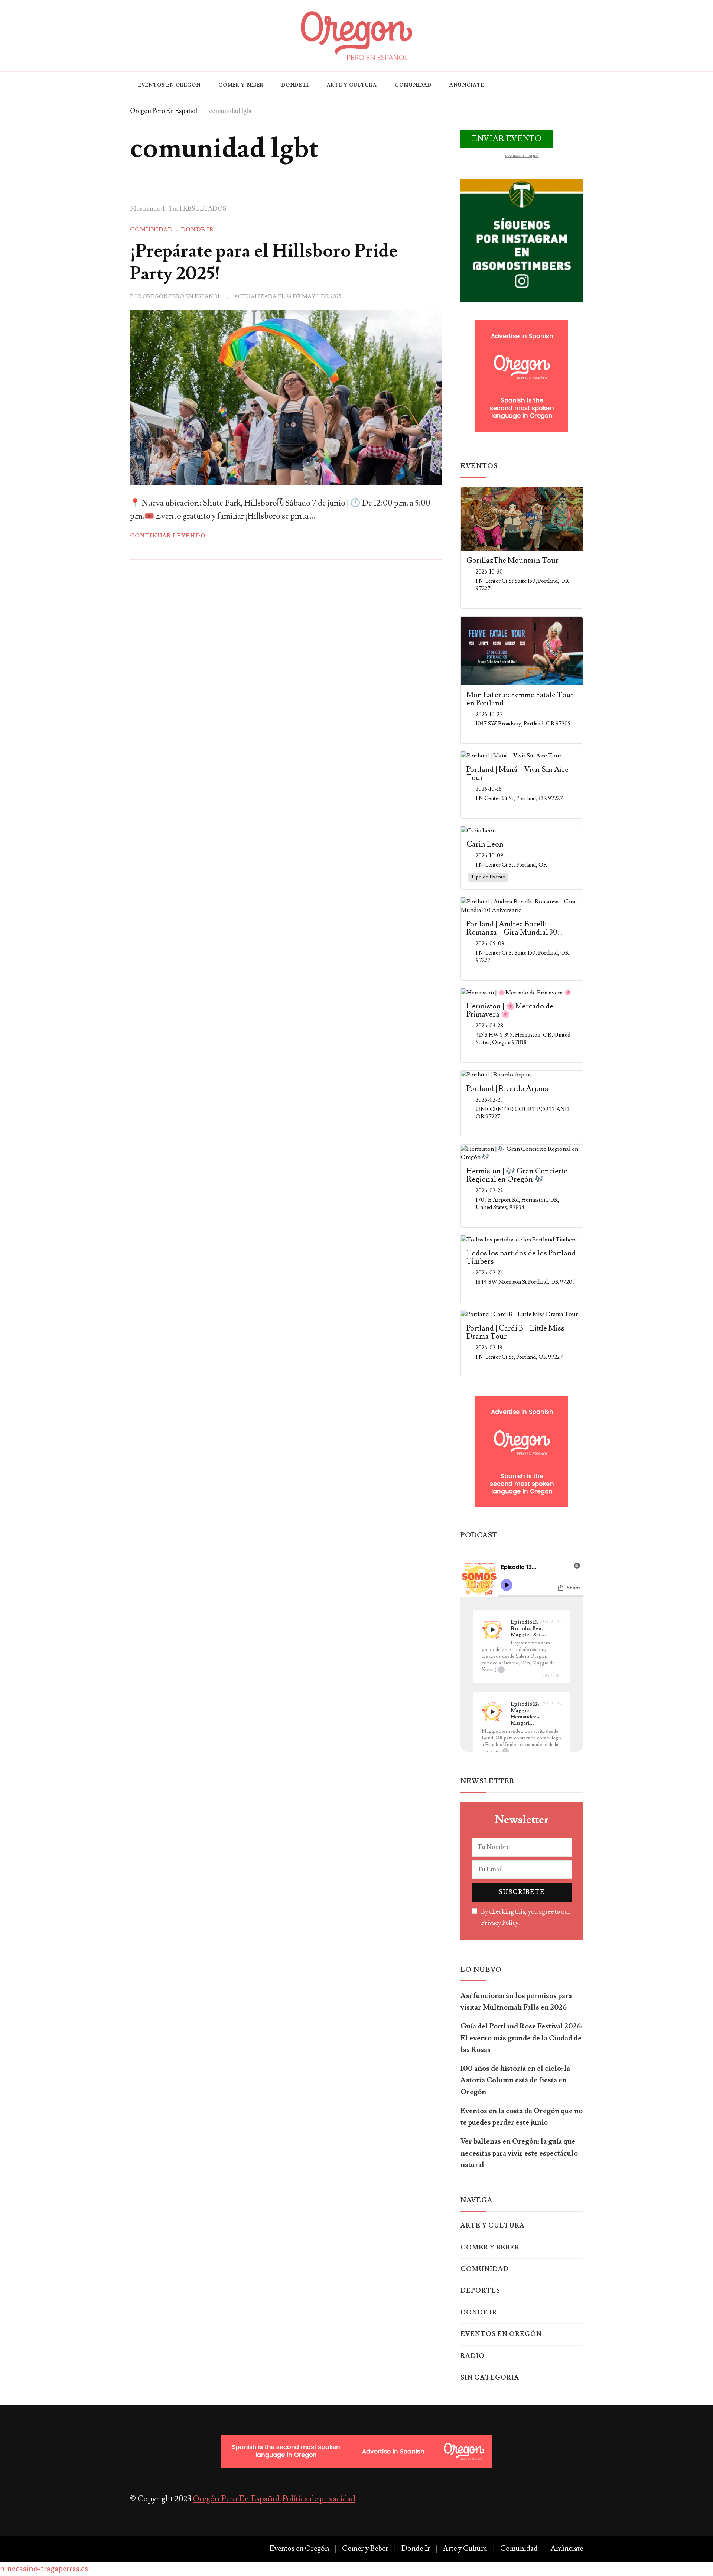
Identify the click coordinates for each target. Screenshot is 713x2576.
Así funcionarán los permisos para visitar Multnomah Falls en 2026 (516, 2002)
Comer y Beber (241, 85)
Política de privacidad (319, 2499)
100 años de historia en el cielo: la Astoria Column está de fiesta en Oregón (515, 2080)
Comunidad (413, 85)
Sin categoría (490, 2378)
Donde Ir (295, 85)
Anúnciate (467, 85)
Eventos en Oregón (169, 85)
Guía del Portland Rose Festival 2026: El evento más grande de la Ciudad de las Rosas (521, 2038)
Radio (473, 2356)
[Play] (492, 1630)
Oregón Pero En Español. (237, 2499)
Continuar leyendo (168, 536)
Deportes (480, 2291)
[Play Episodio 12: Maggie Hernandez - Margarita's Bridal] (492, 1712)
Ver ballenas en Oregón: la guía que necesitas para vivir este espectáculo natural (519, 2153)
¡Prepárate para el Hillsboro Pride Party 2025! (264, 262)
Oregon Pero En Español (182, 297)
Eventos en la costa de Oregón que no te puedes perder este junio (522, 2117)
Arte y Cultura (352, 85)
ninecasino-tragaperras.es (44, 2569)
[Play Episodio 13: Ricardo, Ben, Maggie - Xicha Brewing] (492, 1630)
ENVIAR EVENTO (507, 139)
